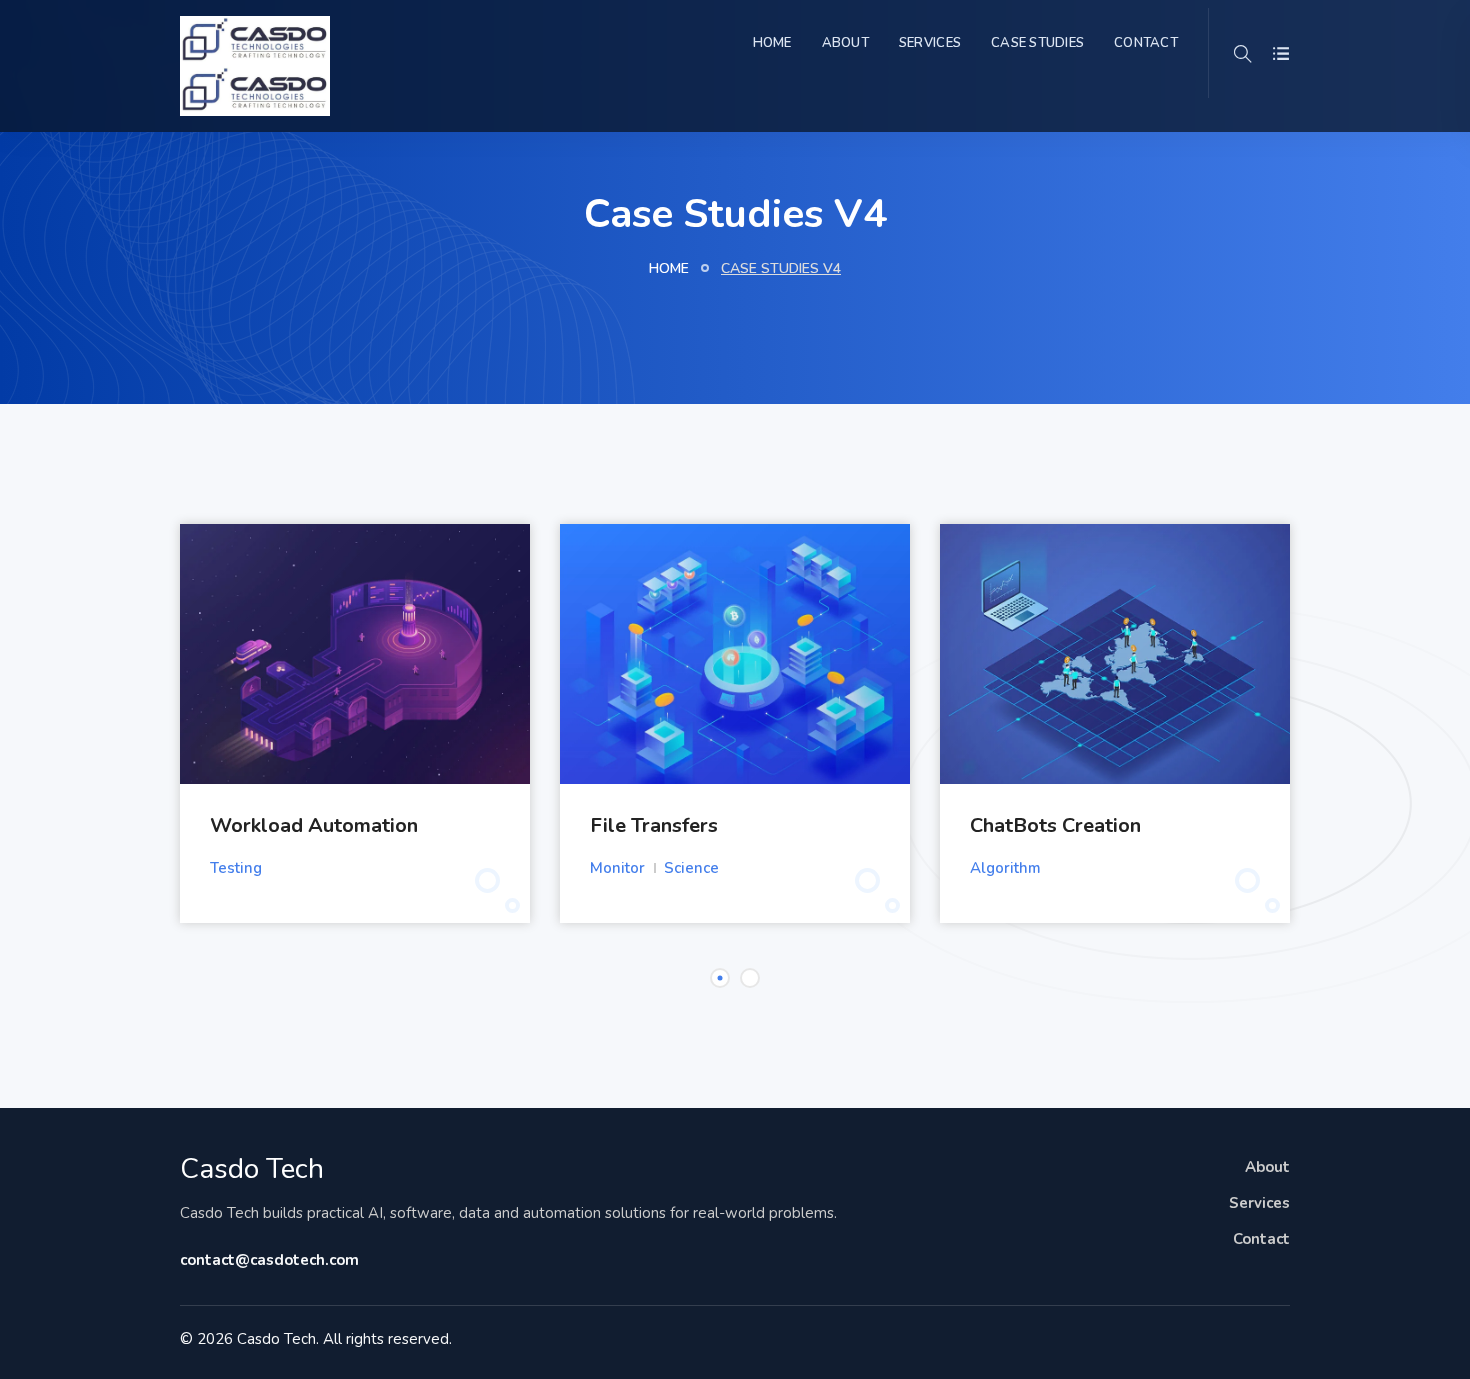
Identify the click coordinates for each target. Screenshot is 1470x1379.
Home (772, 43)
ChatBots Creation (1055, 826)
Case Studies (1037, 43)
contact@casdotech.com (269, 1260)
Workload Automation (314, 826)
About (845, 43)
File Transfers (654, 826)
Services (930, 43)
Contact (1146, 43)
